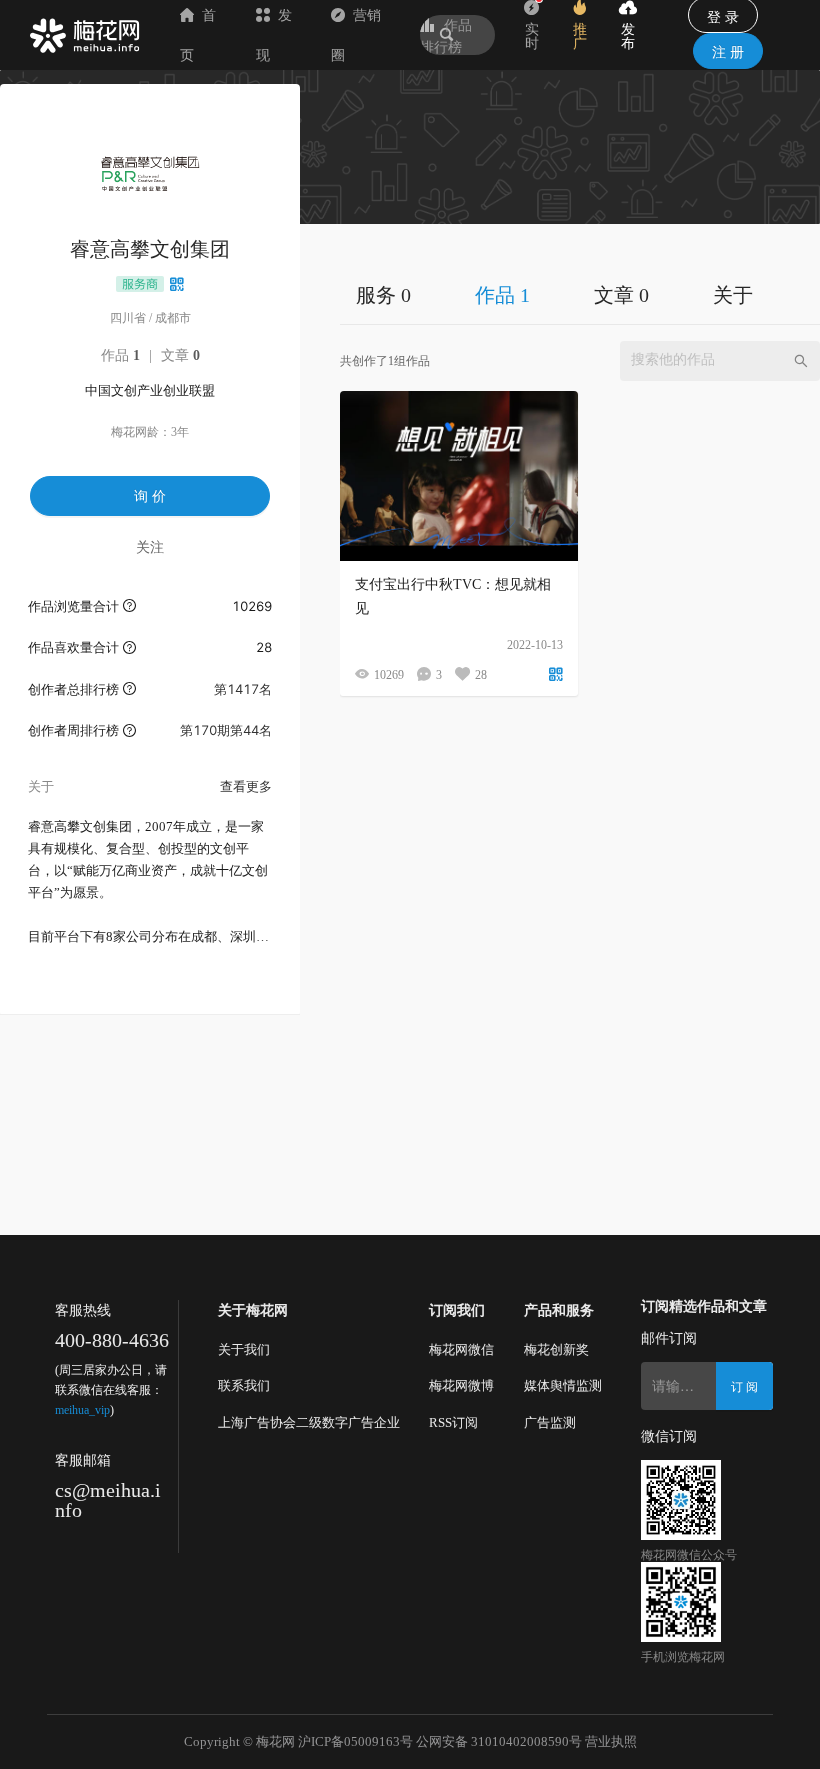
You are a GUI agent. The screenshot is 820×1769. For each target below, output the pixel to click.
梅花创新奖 (556, 1349)
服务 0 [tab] (383, 295)
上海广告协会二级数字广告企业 (309, 1422)
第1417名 (243, 689)
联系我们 (244, 1385)
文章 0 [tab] (621, 295)
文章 (180, 355)
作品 (120, 355)
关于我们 (244, 1349)
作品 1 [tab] (502, 295)
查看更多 (246, 786)
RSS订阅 (453, 1422)
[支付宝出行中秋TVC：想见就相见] (459, 476)
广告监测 (550, 1422)
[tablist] (580, 294)
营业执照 (611, 1741)
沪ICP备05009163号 (355, 1741)
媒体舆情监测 (563, 1385)
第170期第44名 (226, 730)
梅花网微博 (461, 1385)
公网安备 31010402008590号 (499, 1741)
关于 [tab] (733, 295)
